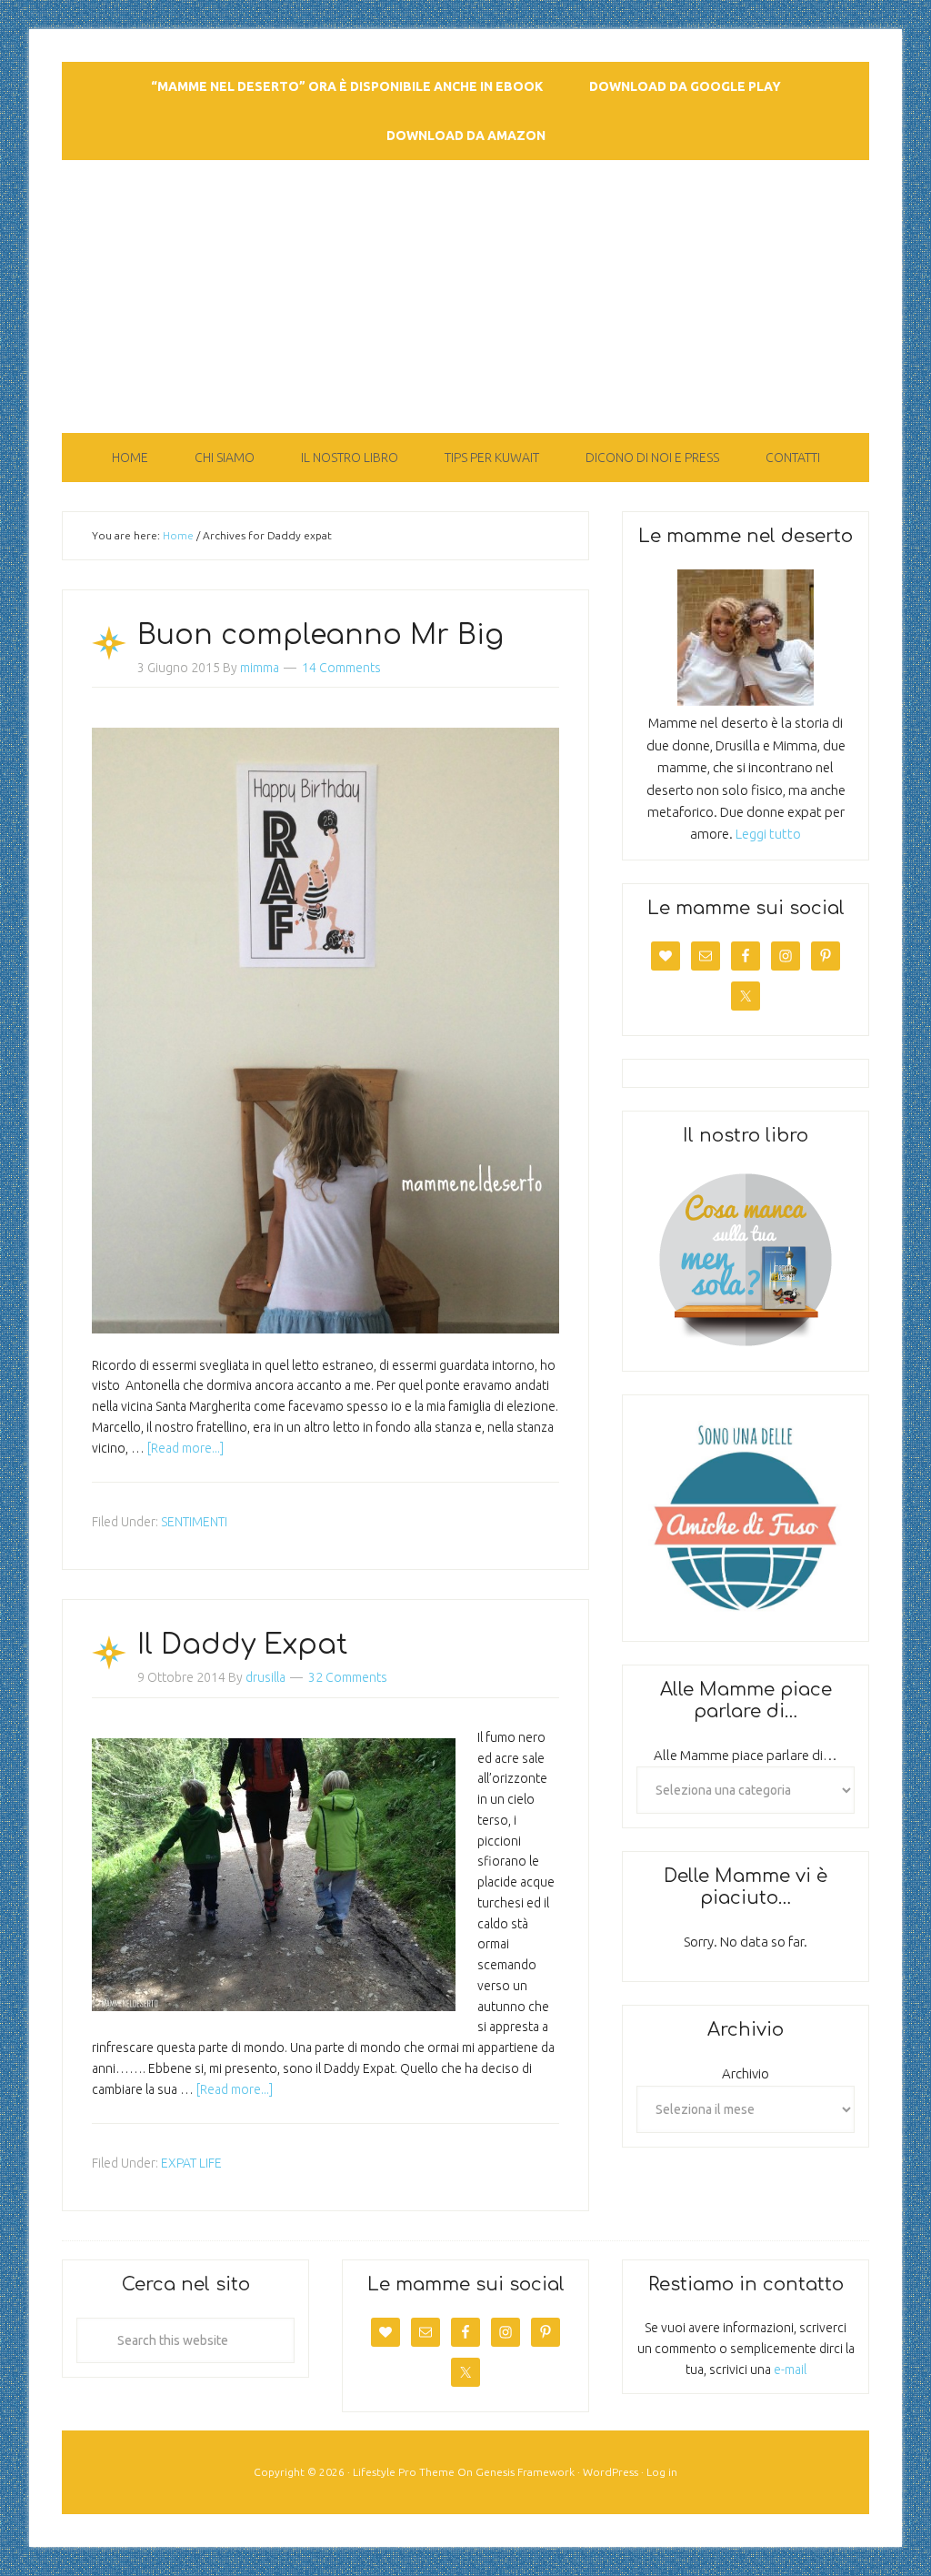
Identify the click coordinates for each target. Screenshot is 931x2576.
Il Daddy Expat (243, 1645)
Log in (662, 2472)
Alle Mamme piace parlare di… (746, 1755)
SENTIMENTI (194, 1522)
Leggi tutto (768, 834)
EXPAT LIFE (191, 2163)
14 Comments (341, 668)
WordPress (611, 2472)
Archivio (746, 2073)
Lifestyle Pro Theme (404, 2472)
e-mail (790, 2370)
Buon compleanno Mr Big (320, 635)
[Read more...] (185, 1448)
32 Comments (348, 1677)
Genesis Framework (525, 2472)
